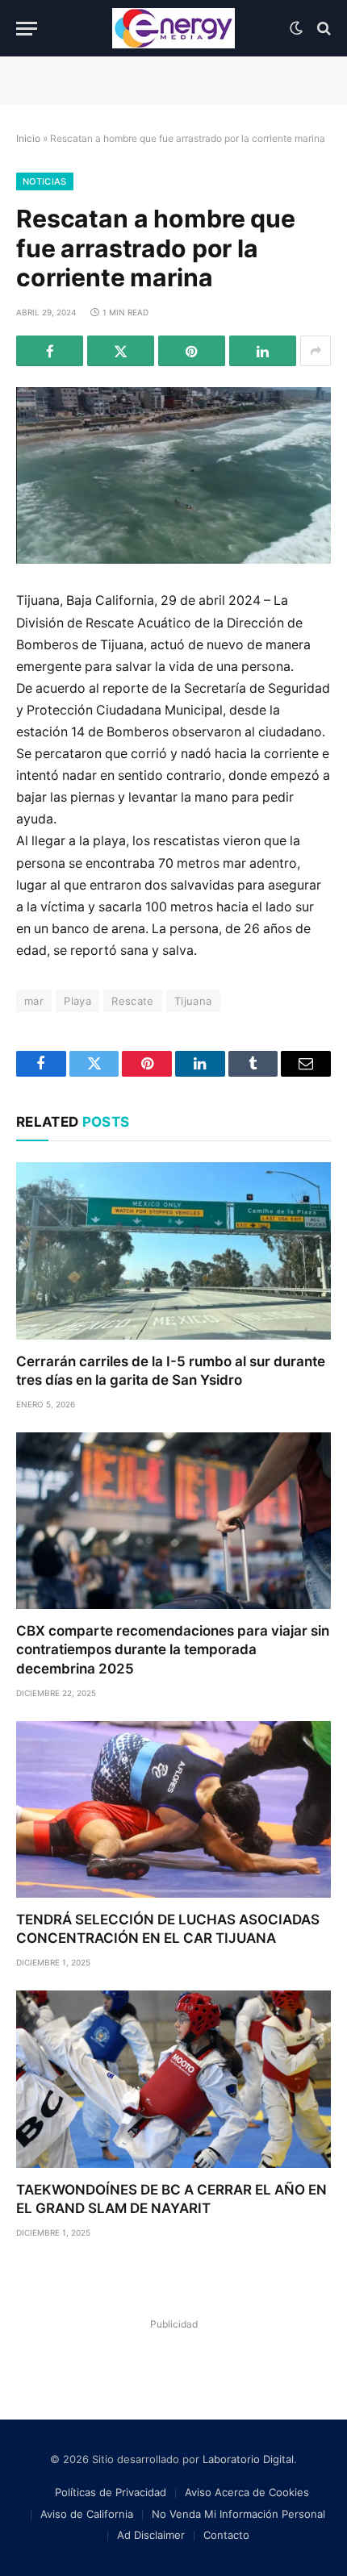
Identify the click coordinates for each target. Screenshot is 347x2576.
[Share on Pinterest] (192, 351)
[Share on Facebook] (50, 351)
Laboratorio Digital (248, 2459)
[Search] (322, 29)
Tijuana (193, 1001)
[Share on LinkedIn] (263, 351)
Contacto (226, 2535)
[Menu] (27, 29)
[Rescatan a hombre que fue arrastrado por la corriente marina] (173, 475)
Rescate (133, 1001)
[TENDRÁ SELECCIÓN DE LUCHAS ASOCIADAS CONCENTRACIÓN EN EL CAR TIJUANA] (173, 1809)
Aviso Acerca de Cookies (247, 2492)
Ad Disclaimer (151, 2535)
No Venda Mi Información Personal (238, 2514)
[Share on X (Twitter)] (121, 351)
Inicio (28, 138)
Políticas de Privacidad (111, 2492)
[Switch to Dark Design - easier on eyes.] (296, 28)
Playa (77, 1001)
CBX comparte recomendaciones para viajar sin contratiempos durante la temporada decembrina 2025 (173, 1649)
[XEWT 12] (173, 28)
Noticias (45, 181)
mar (34, 1001)
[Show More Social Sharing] (316, 351)
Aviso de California (87, 2514)
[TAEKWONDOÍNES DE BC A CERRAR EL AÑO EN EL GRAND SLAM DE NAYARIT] (173, 2079)
